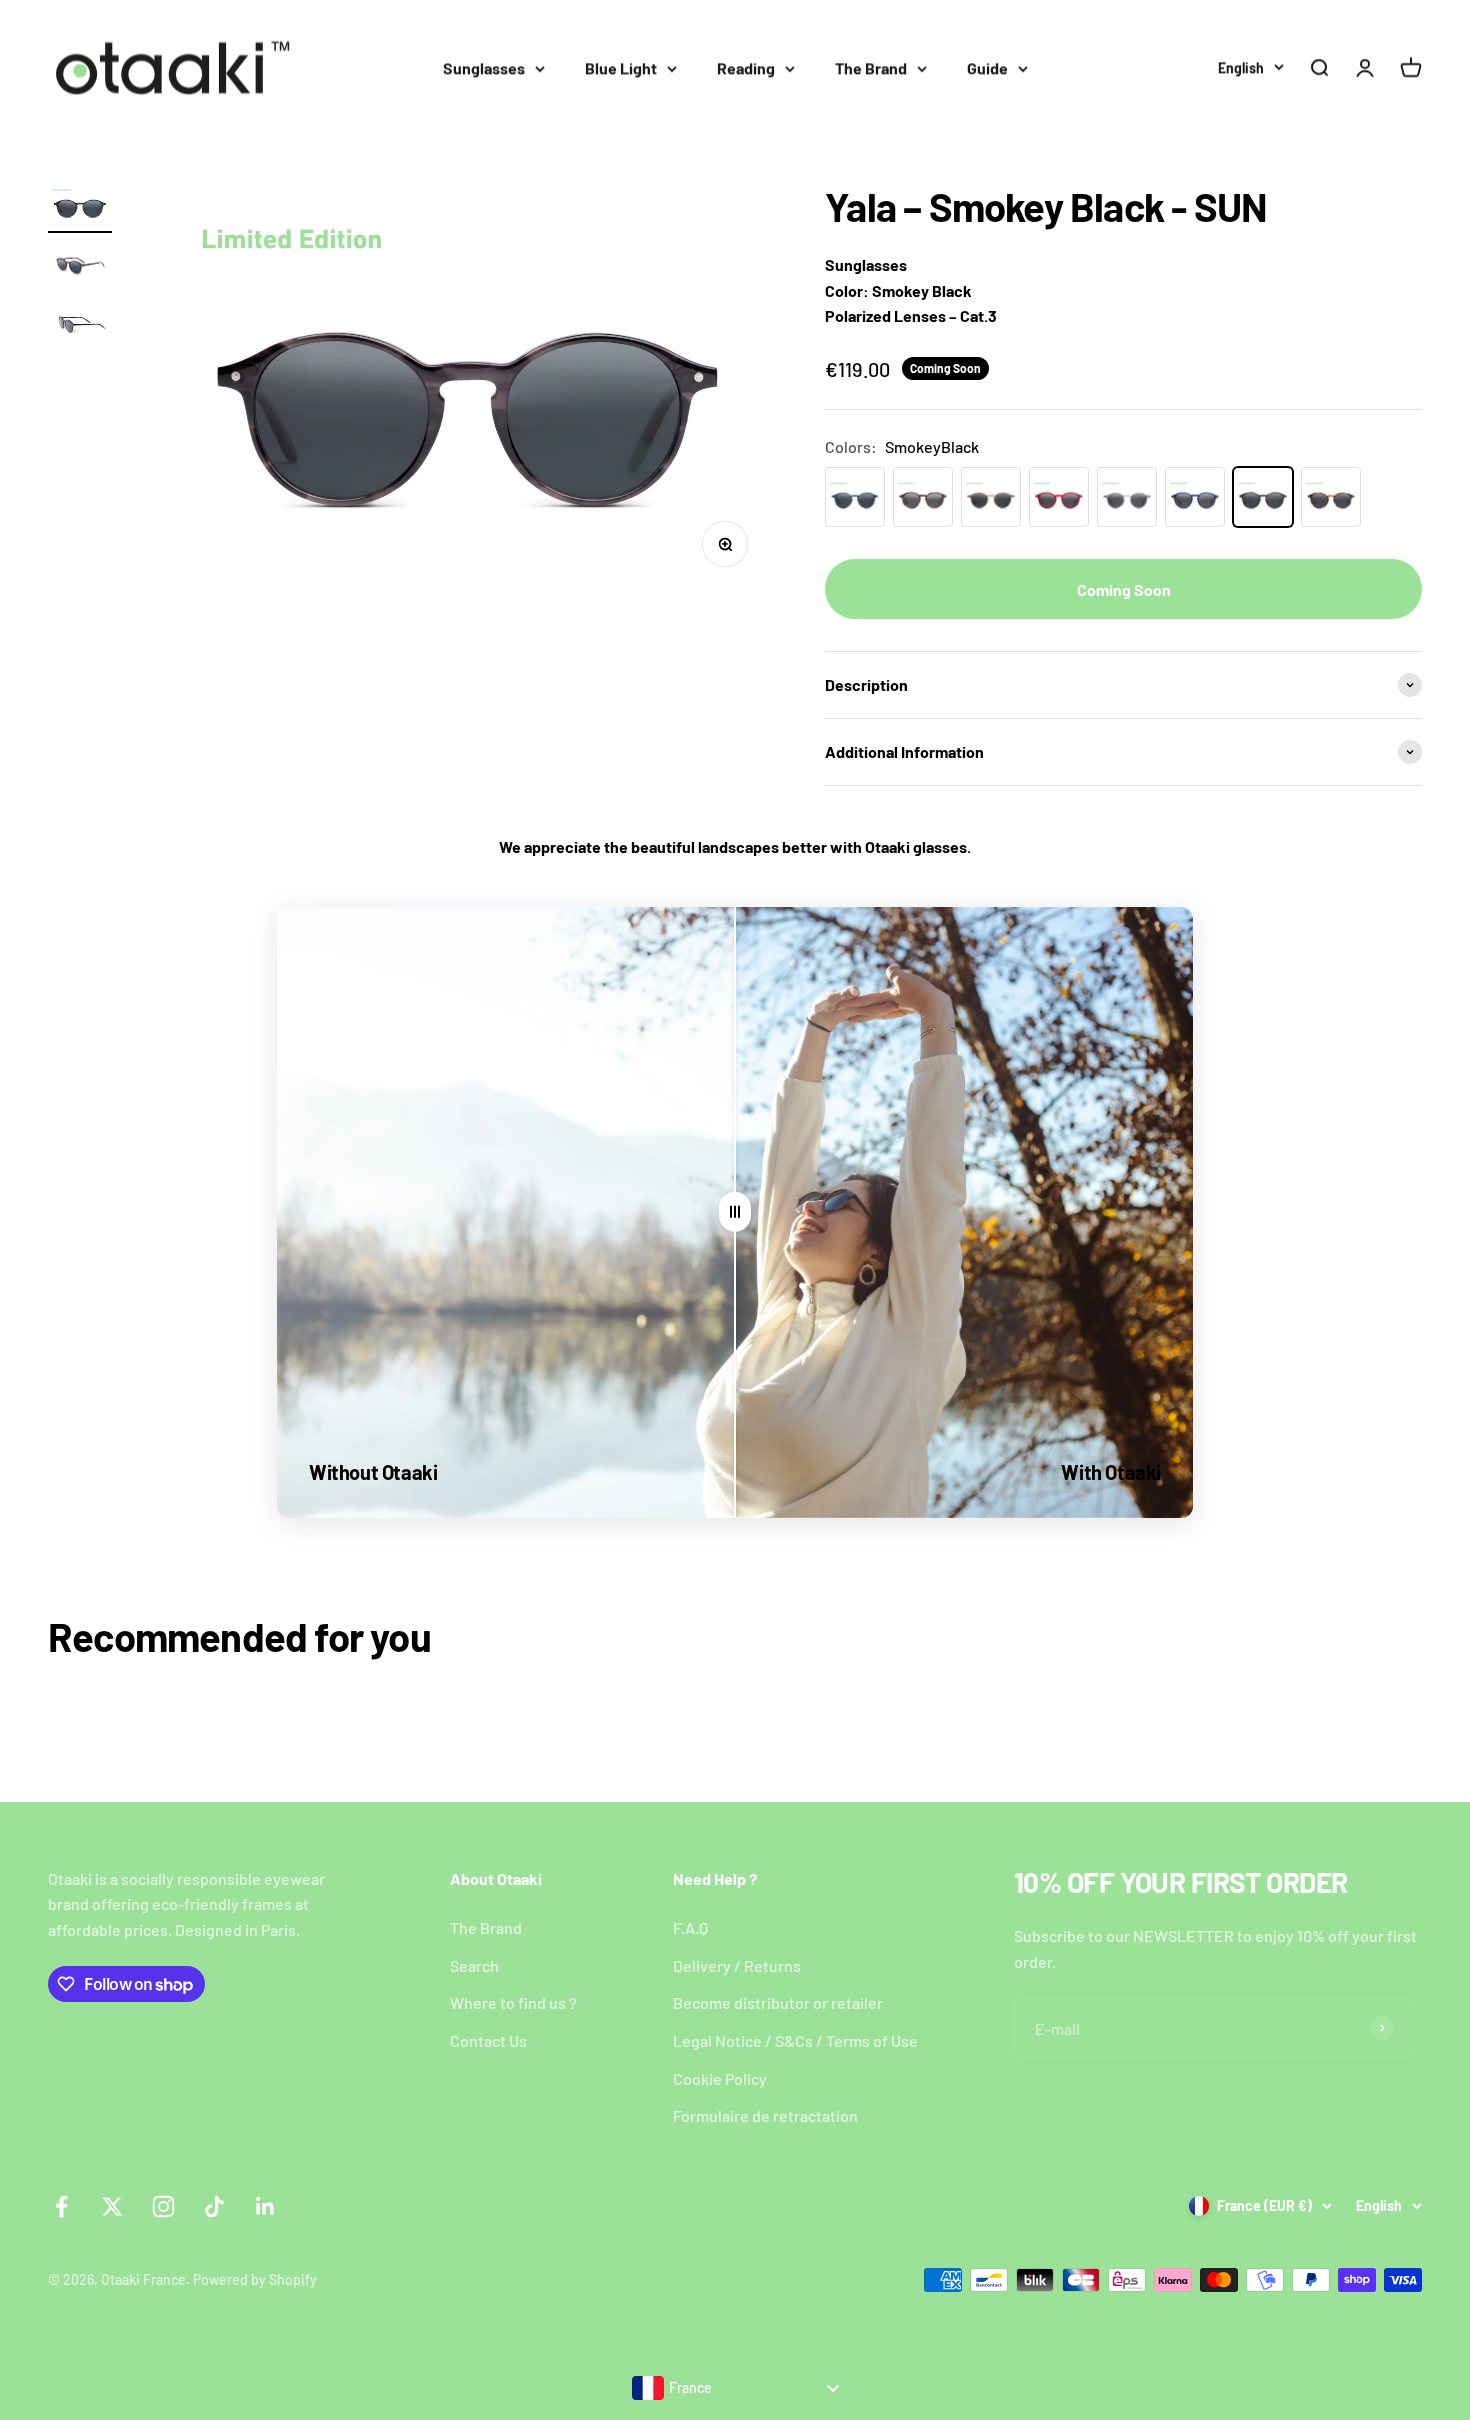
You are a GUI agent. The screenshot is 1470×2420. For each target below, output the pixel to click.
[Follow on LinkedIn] (265, 2206)
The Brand (871, 67)
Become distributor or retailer (778, 2002)
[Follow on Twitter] (112, 2206)
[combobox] (735, 2388)
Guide (987, 67)
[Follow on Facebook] (61, 2206)
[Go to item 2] (80, 267)
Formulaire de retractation (765, 2115)
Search (474, 1965)
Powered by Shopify (255, 2279)
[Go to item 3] (80, 325)
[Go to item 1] (80, 208)
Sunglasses (484, 67)
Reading (746, 67)
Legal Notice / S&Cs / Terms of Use (795, 2040)
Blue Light (621, 67)
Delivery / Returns (737, 1965)
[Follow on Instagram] (163, 2206)
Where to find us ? (513, 2002)
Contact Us (488, 2040)
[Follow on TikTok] (214, 2206)
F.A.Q (690, 1927)
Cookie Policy (720, 2078)
